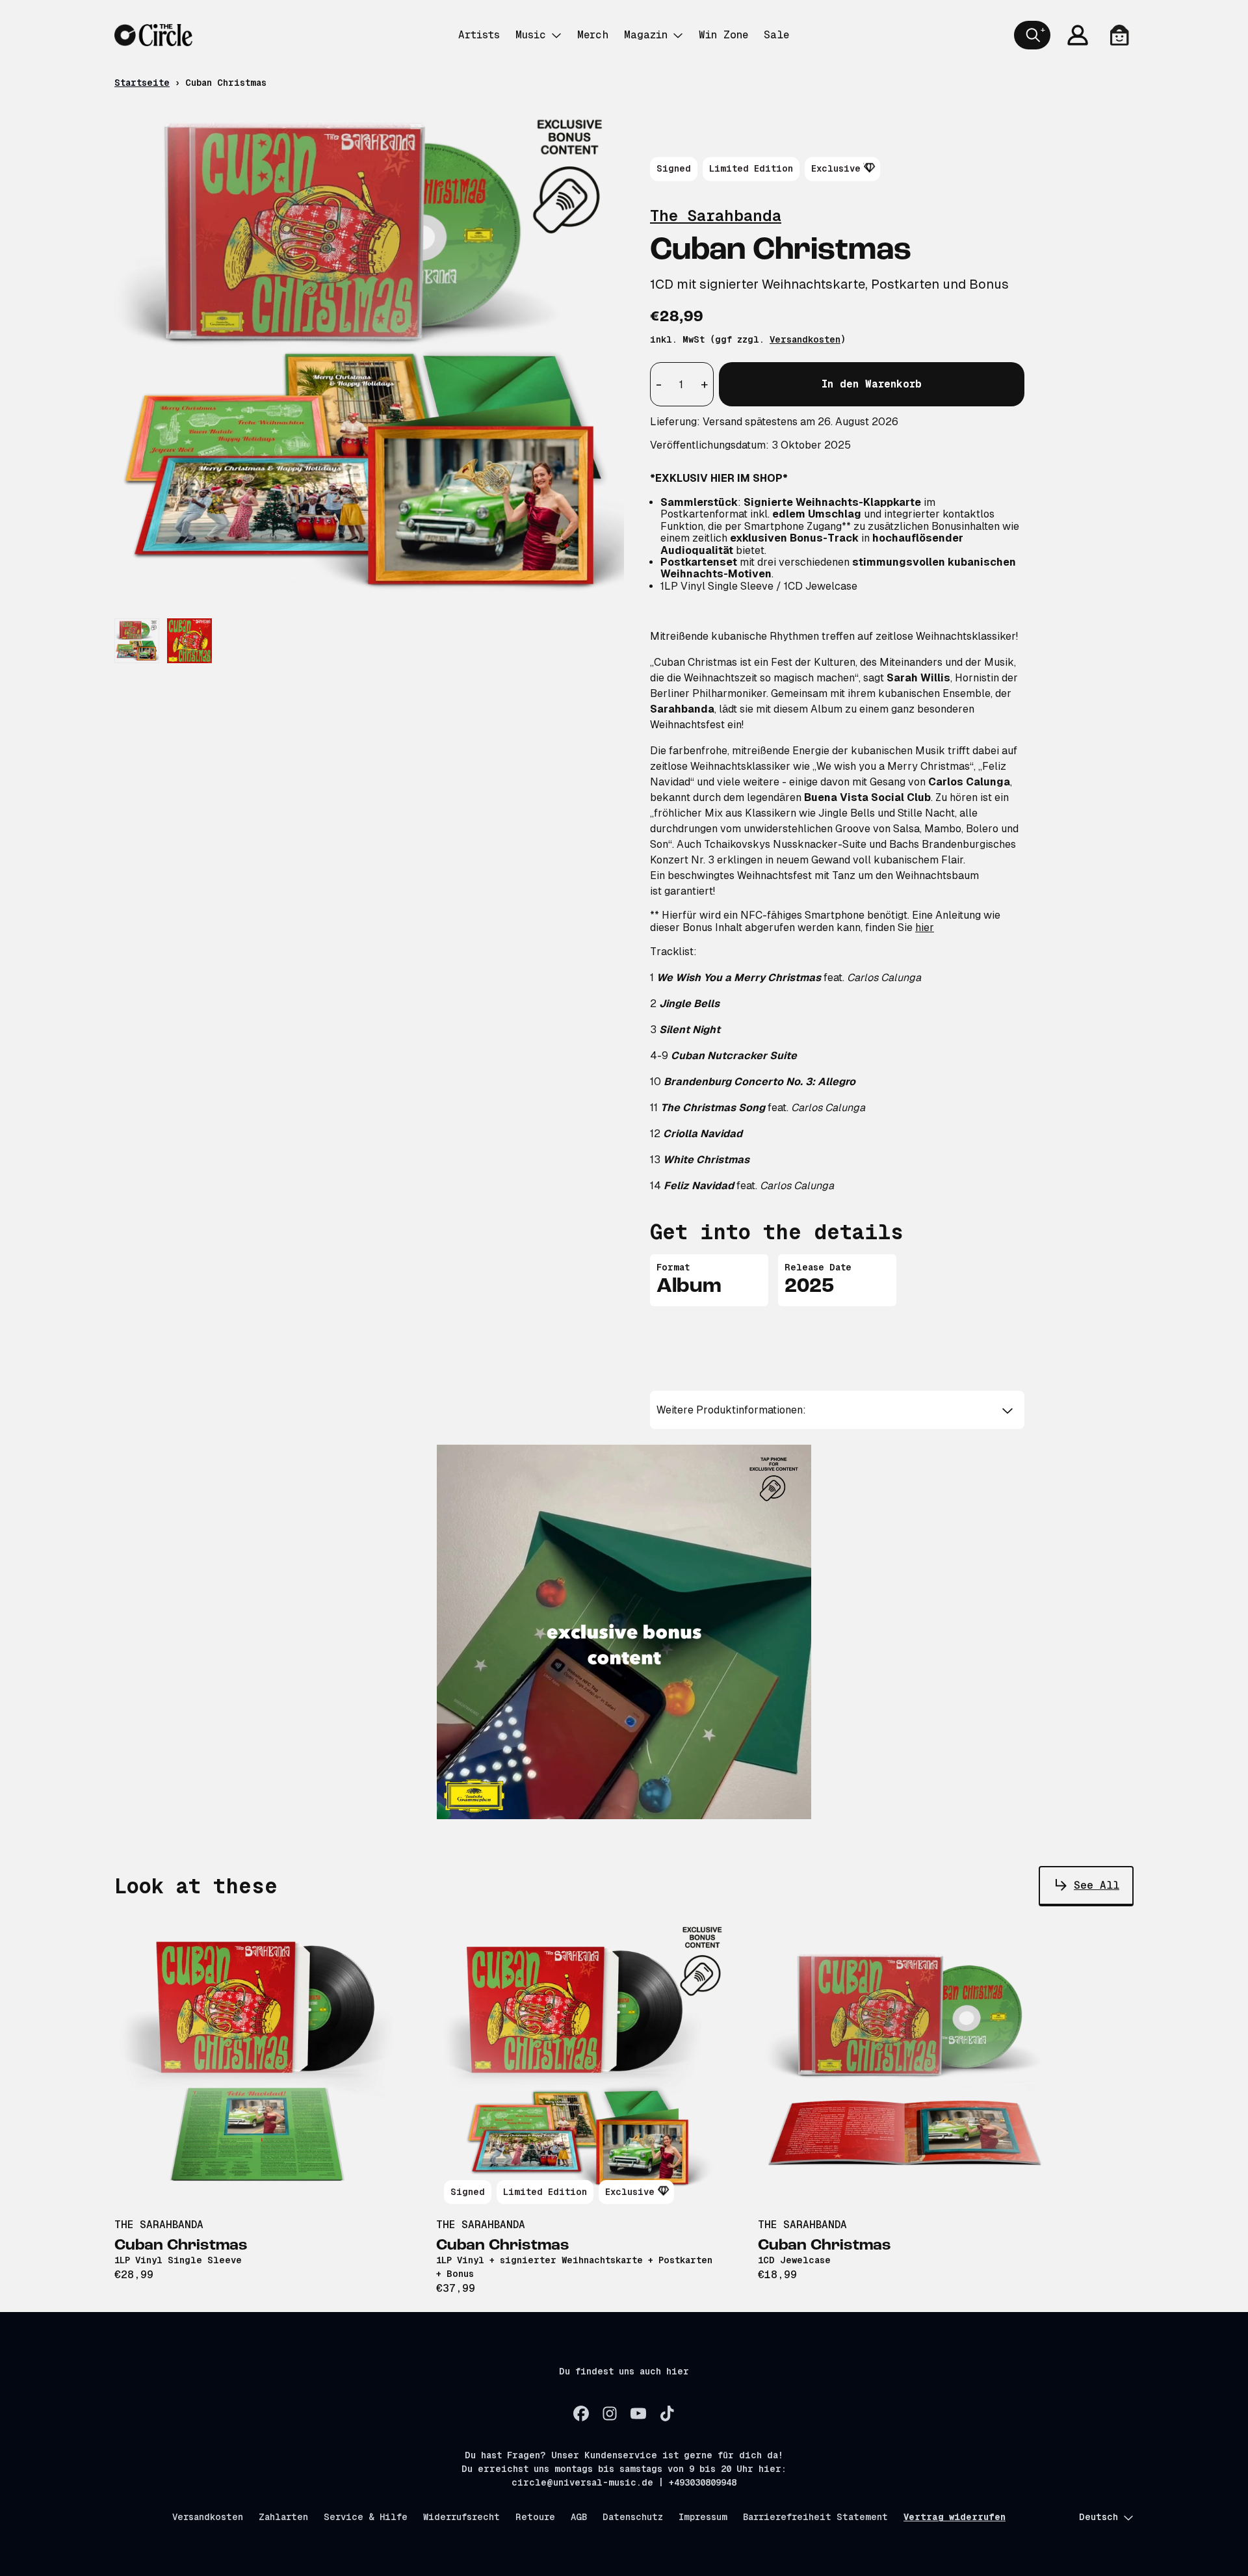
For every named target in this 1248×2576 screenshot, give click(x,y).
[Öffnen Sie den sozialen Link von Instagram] (610, 2413)
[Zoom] (369, 356)
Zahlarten (283, 2517)
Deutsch (1098, 2517)
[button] (838, 1410)
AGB (579, 2517)
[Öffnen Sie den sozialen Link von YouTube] (638, 2413)
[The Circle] (153, 35)
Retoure (535, 2517)
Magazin (646, 35)
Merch (593, 35)
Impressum (703, 2517)
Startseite (142, 83)
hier (925, 927)
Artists (479, 35)
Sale (776, 35)
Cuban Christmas (181, 2246)
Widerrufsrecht (461, 2517)
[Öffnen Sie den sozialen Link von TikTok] (667, 2413)
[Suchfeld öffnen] (1032, 35)
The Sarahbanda (716, 216)
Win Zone (723, 35)
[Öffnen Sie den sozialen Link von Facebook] (581, 2413)
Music (531, 35)
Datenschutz (633, 2517)
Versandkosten (805, 339)
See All (1097, 1885)
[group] (137, 641)
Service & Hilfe (366, 2517)
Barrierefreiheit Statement (815, 2517)
